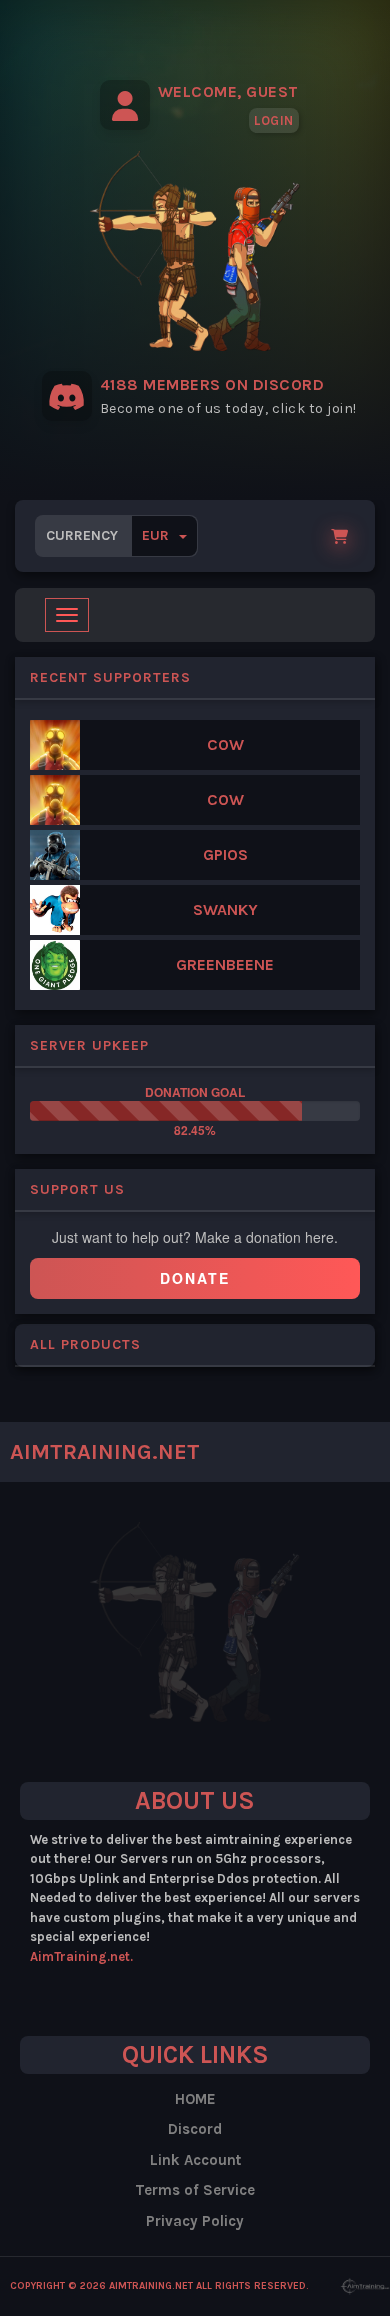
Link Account (195, 2160)
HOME (195, 2099)
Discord (195, 2129)
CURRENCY (109, 535)
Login (274, 120)
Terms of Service (195, 2190)
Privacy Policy (195, 2221)
